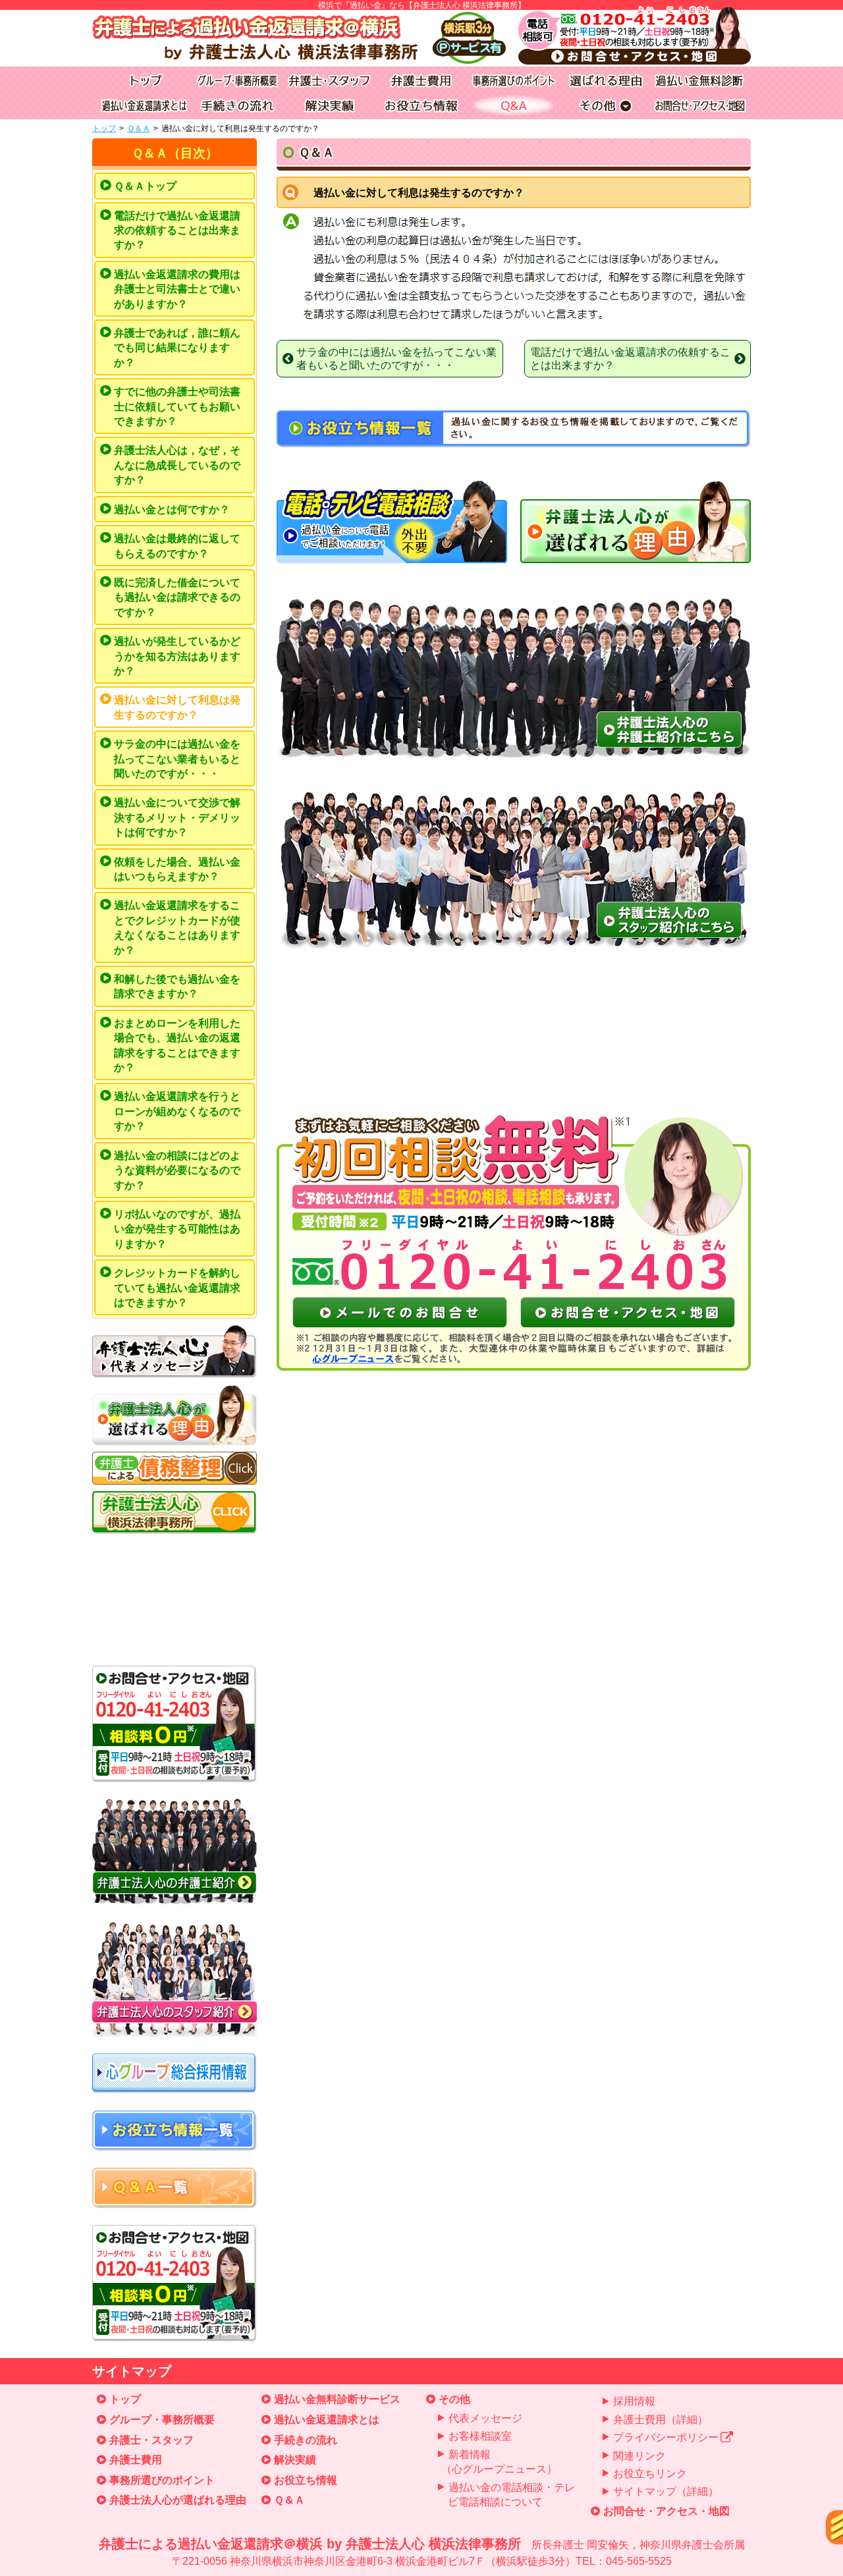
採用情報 (634, 2401)
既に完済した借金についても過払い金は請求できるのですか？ (177, 597)
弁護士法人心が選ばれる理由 (178, 2500)
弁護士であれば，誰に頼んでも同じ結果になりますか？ (177, 348)
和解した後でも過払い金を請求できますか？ (177, 986)
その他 (454, 2399)
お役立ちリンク (650, 2474)
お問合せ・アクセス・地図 (666, 2511)
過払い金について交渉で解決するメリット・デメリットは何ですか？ (177, 817)
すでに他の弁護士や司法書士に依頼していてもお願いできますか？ (177, 406)
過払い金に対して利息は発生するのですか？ (177, 707)
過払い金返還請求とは (327, 2420)
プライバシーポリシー (666, 2437)
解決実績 (295, 2460)
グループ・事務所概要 (162, 2420)
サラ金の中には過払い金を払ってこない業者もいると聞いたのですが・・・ (177, 759)
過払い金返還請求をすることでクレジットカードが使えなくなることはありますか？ (177, 927)
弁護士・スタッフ (151, 2440)
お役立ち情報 (306, 2480)
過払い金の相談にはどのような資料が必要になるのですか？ (177, 1170)
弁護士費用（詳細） (661, 2420)
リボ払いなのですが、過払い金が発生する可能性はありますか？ (177, 1229)
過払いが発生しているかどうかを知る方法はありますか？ (177, 656)
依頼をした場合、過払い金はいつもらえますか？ (177, 869)
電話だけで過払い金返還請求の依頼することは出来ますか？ (177, 231)
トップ (104, 128)
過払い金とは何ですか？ (172, 509)
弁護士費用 (136, 2460)
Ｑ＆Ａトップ (145, 186)
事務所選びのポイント (162, 2480)
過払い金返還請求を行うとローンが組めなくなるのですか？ (177, 1111)
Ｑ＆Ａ (139, 128)
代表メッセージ (485, 2418)
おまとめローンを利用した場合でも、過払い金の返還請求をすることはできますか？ (177, 1045)
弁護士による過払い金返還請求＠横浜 (422, 2552)
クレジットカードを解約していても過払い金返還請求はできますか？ (177, 1288)
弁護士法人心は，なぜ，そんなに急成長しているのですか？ (177, 465)
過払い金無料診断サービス (337, 2399)
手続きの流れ (306, 2440)
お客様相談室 (480, 2436)
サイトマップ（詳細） (666, 2491)
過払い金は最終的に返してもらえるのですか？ (177, 546)
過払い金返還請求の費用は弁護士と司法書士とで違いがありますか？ (177, 289)
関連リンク (639, 2456)
